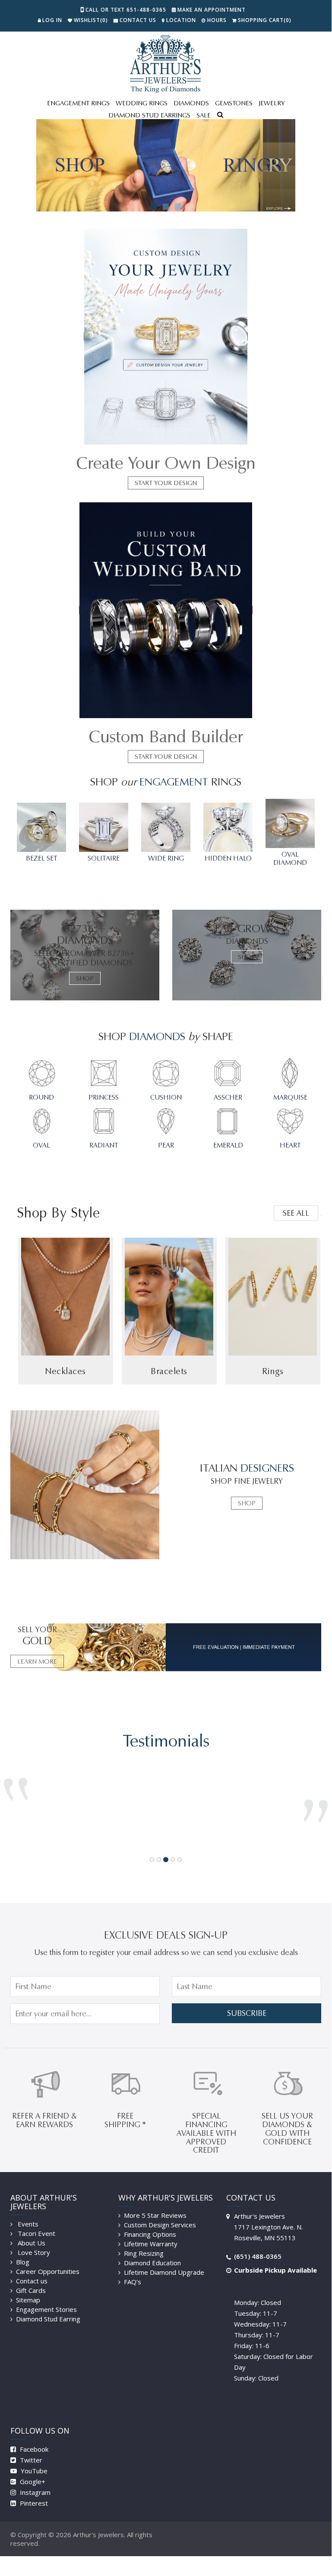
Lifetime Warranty (151, 2231)
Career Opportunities (48, 2258)
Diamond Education (152, 2250)
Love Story (33, 2239)
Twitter (30, 2447)
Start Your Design (166, 483)
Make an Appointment (212, 10)
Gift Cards (31, 2277)
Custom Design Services (160, 2212)
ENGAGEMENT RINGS (78, 103)
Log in (52, 20)
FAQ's (133, 2269)
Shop (85, 978)
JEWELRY (272, 103)
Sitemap (28, 2287)
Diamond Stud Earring (48, 2306)
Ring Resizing (144, 2240)
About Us (31, 2230)
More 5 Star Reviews (155, 2202)
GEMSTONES (234, 103)
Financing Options (150, 2221)
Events (27, 2211)
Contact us (32, 2268)
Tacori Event (36, 2220)
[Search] (220, 116)
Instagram (34, 2479)
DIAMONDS (191, 103)
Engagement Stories (46, 2296)
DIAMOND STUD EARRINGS (149, 115)
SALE (204, 115)
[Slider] (166, 165)
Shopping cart (265, 20)
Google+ (32, 2469)
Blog (23, 2249)
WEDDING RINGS (142, 103)
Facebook (33, 2436)
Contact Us (138, 20)
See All (296, 1213)
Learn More (37, 1662)
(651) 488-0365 (258, 2243)
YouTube (33, 2458)
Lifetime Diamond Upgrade (164, 2259)
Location (181, 20)
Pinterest (33, 2490)
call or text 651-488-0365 (126, 10)
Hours (217, 20)
